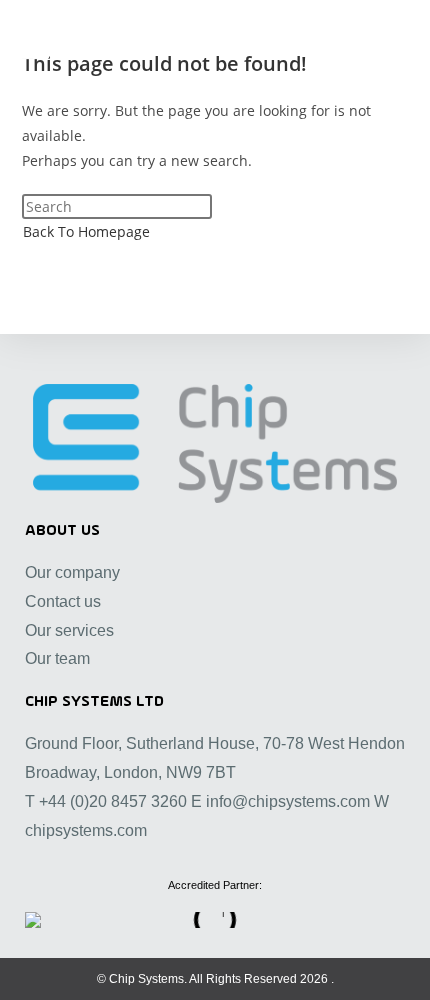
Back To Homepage (86, 231)
